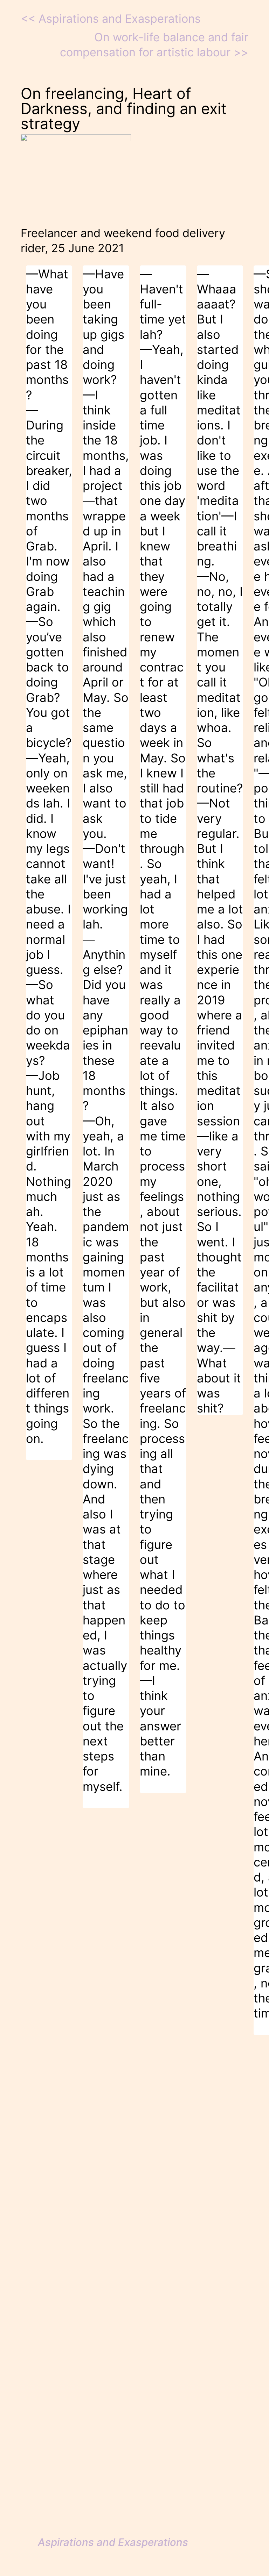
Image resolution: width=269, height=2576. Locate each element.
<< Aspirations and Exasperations (111, 19)
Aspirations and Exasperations (113, 2542)
